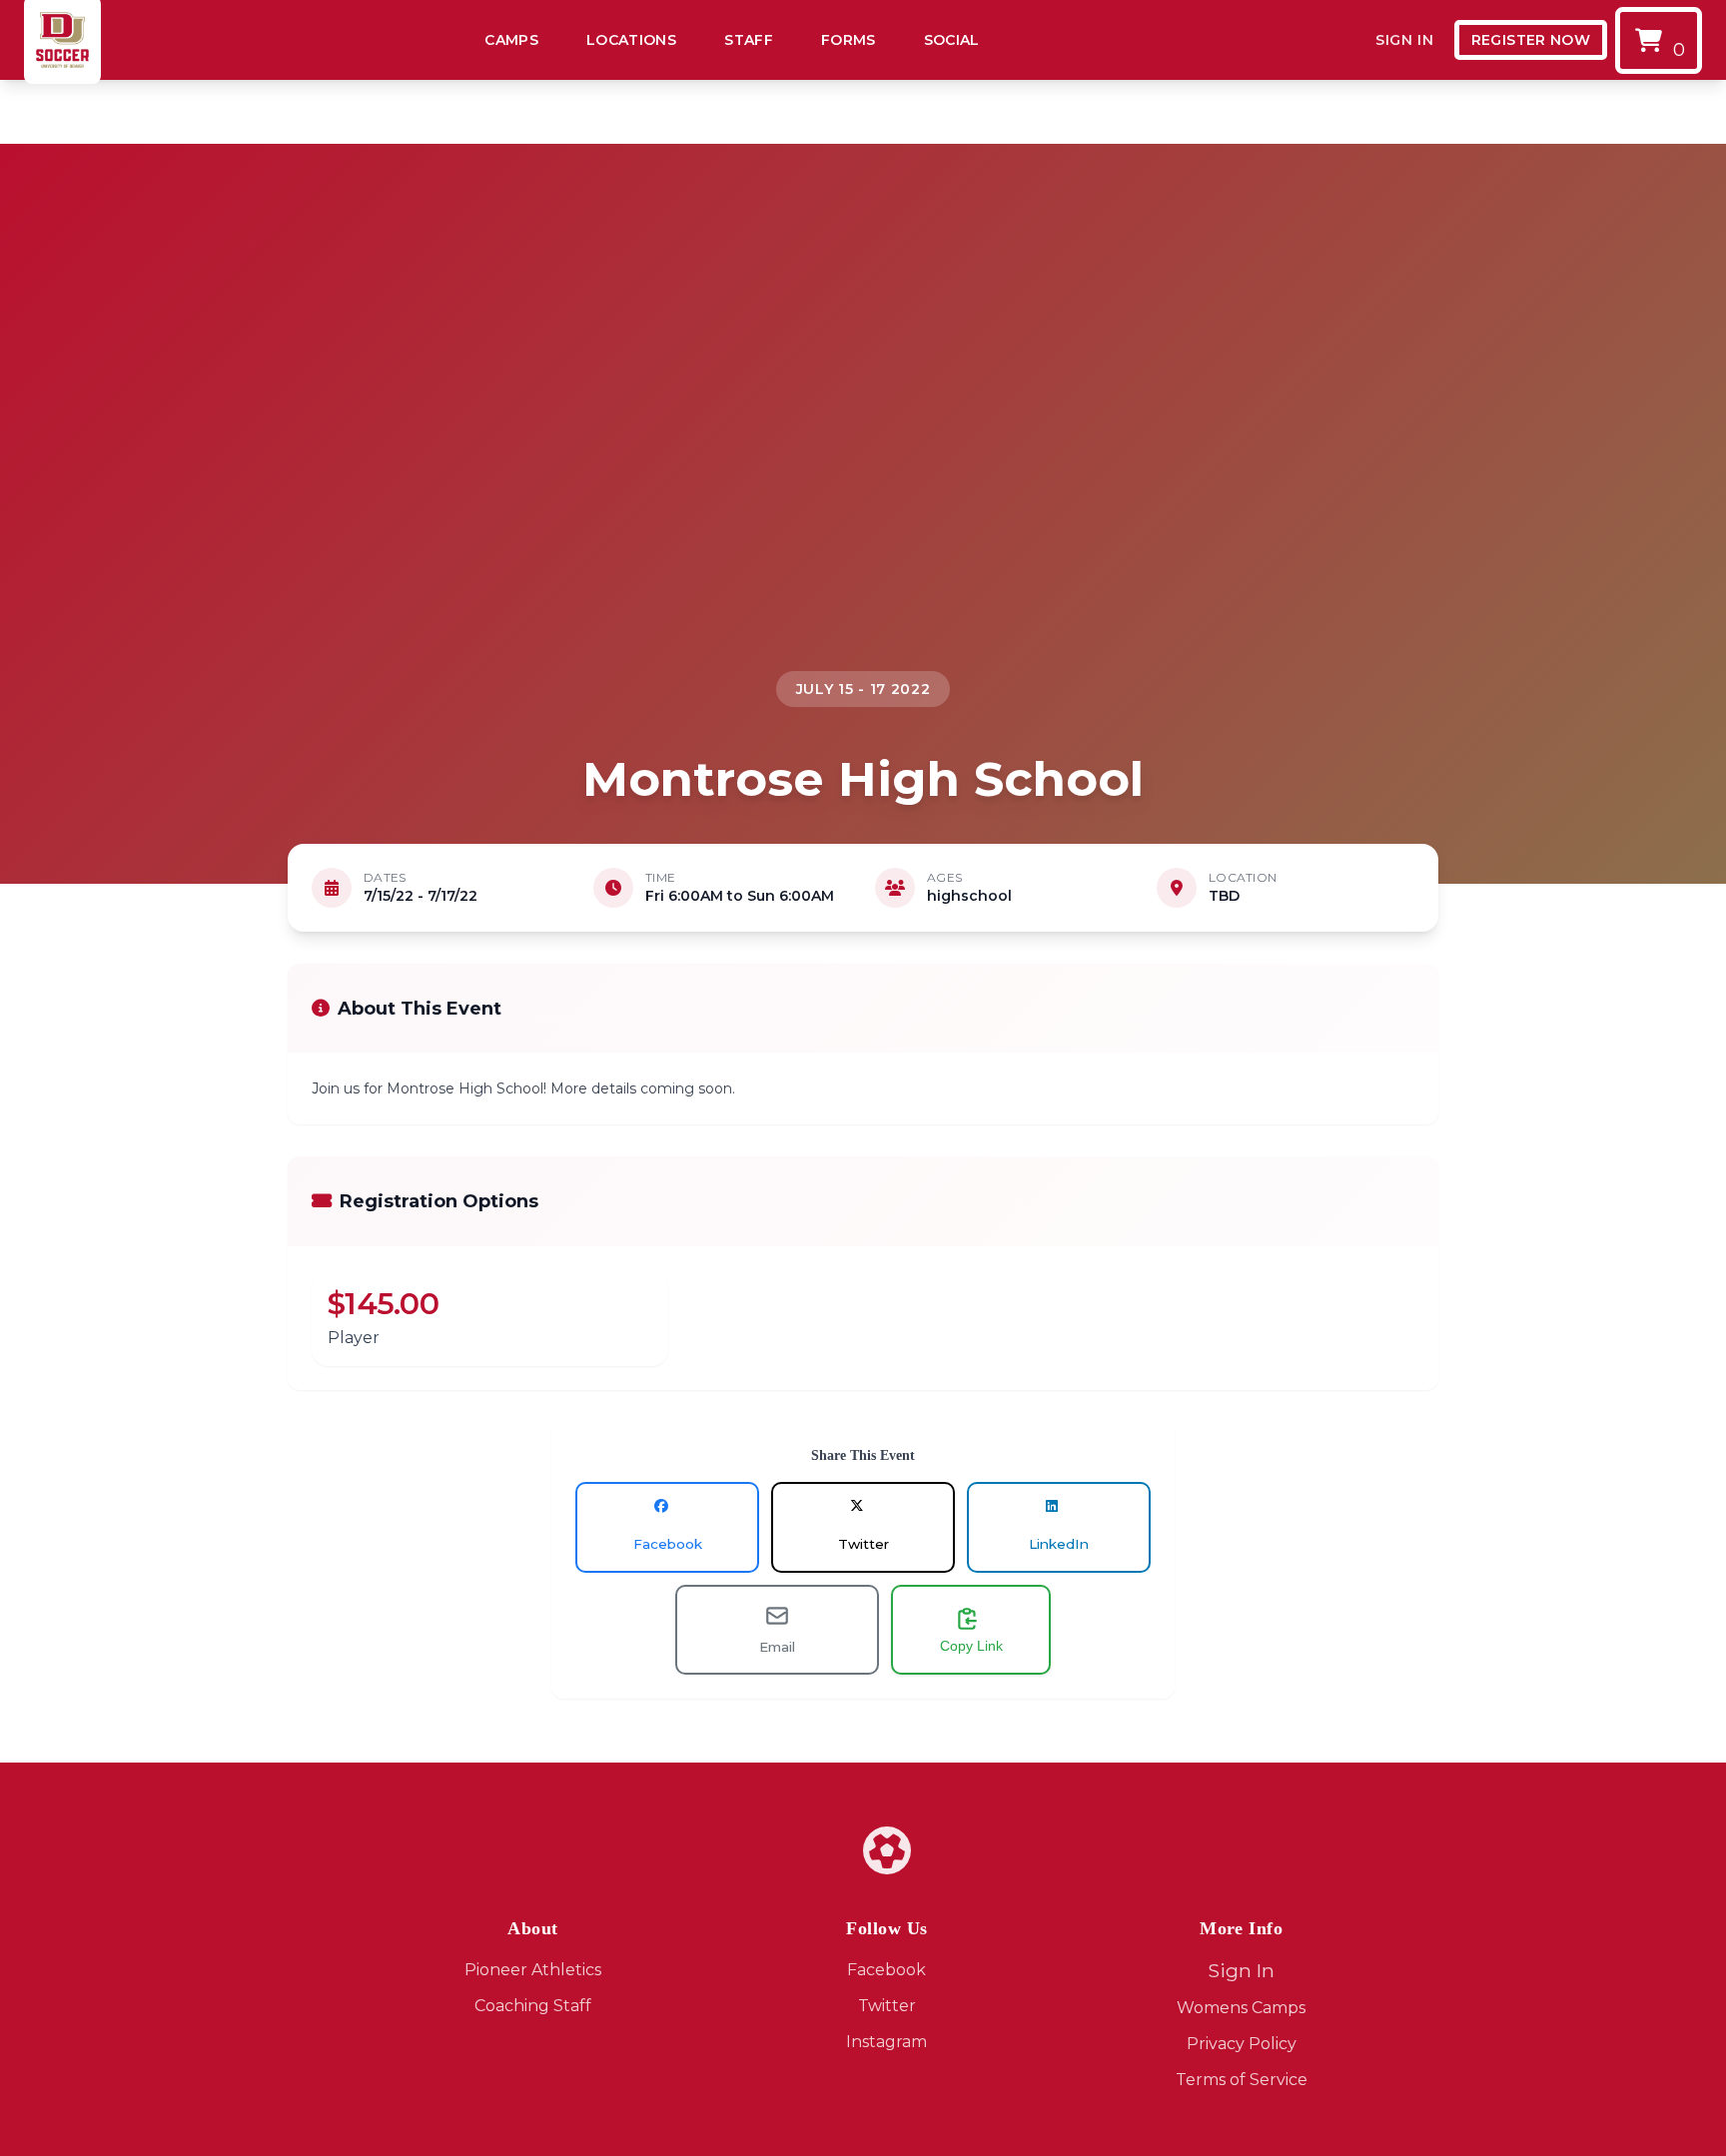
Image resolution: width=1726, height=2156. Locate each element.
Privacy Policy (1242, 2044)
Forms (849, 40)
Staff (749, 40)
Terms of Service (1242, 2080)
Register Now (1531, 40)
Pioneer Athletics (533, 1970)
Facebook (886, 1970)
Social (952, 40)
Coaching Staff (533, 2006)
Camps (511, 40)
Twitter (887, 2006)
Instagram (886, 2042)
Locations (631, 40)
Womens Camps (1241, 2008)
